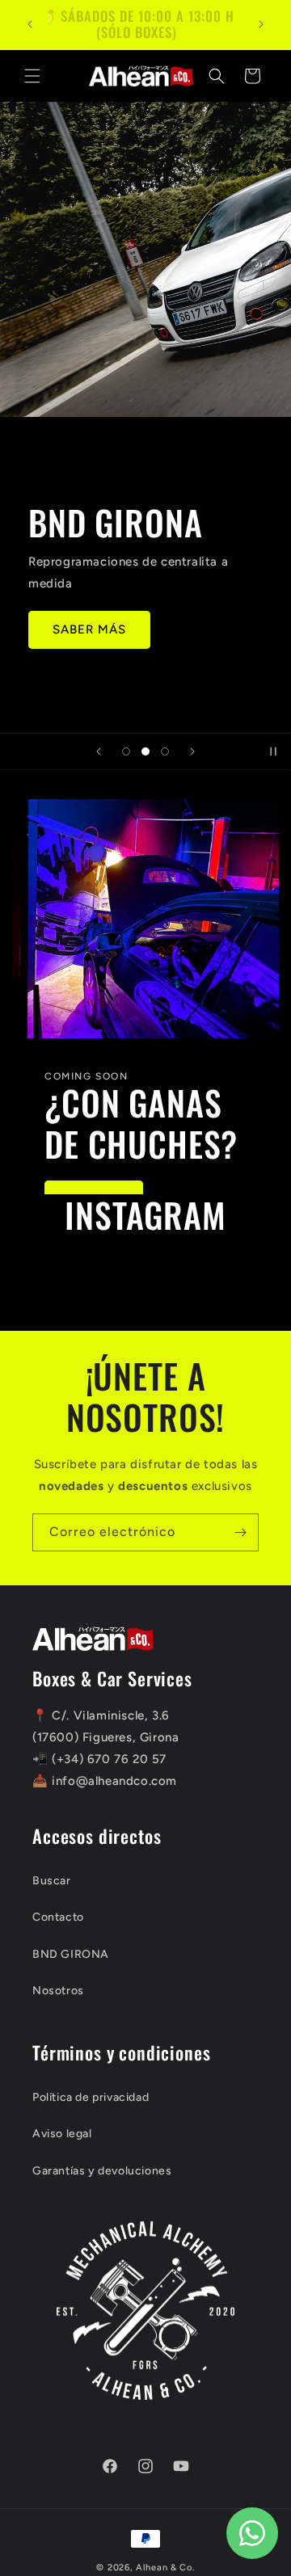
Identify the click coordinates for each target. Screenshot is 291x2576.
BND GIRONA (71, 1954)
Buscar (52, 1881)
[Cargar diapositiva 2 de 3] (145, 751)
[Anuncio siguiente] (261, 24)
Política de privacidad (91, 2097)
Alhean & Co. (165, 2568)
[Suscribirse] (240, 1532)
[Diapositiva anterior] (99, 751)
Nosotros (58, 1991)
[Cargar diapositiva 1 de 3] (126, 751)
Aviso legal (62, 2134)
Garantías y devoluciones (102, 2171)
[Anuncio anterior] (30, 24)
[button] (32, 76)
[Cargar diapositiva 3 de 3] (165, 751)
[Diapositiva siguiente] (192, 751)
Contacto (58, 1917)
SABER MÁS (89, 629)
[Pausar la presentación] (273, 751)
